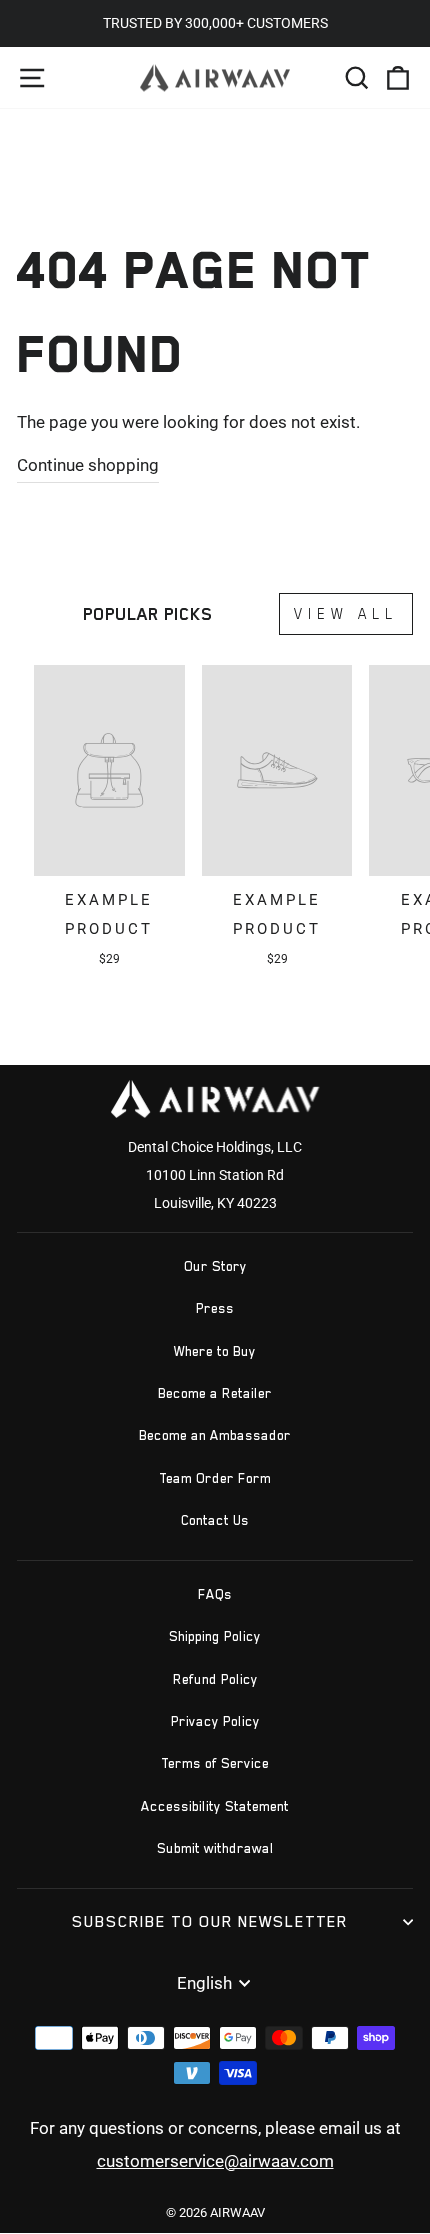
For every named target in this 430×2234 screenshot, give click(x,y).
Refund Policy (215, 1679)
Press (215, 1308)
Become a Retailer (215, 1393)
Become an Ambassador (215, 1435)
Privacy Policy (215, 1721)
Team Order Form (215, 1478)
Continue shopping (88, 465)
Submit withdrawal (215, 1848)
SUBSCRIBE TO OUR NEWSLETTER (210, 1921)
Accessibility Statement (215, 1806)
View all (346, 613)
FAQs (215, 1594)
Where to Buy (215, 1351)
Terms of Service (215, 1763)
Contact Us (215, 1520)
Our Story (215, 1266)
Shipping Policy (215, 1636)
